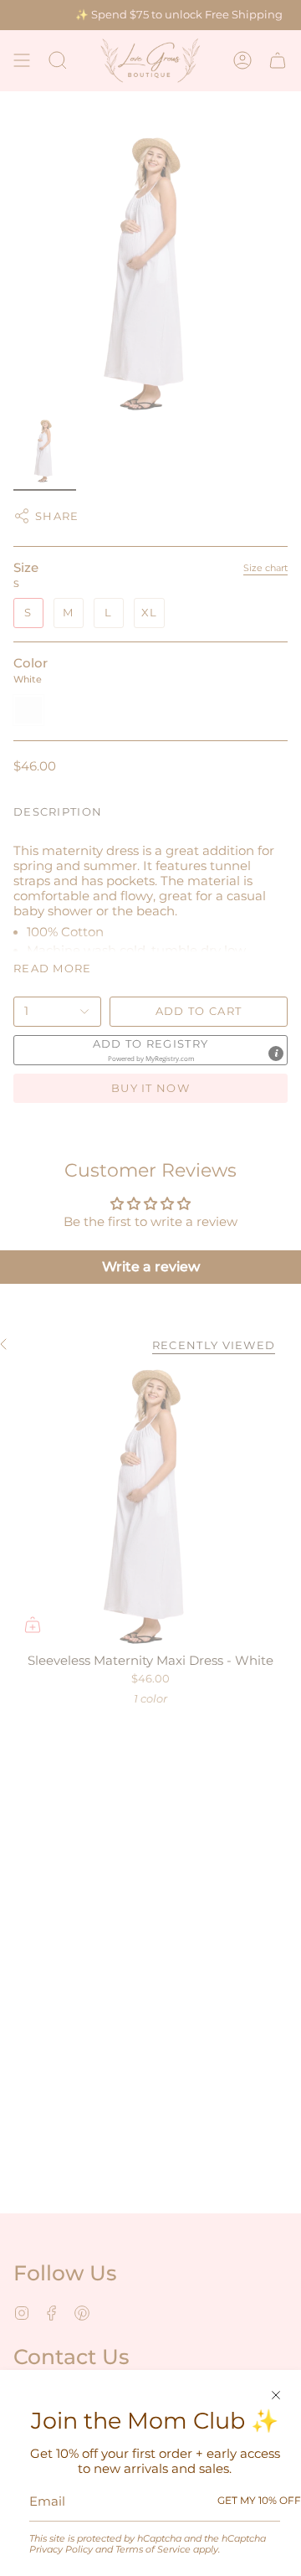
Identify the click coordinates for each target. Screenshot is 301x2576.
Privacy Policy (61, 2549)
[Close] (276, 2395)
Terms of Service (153, 2549)
